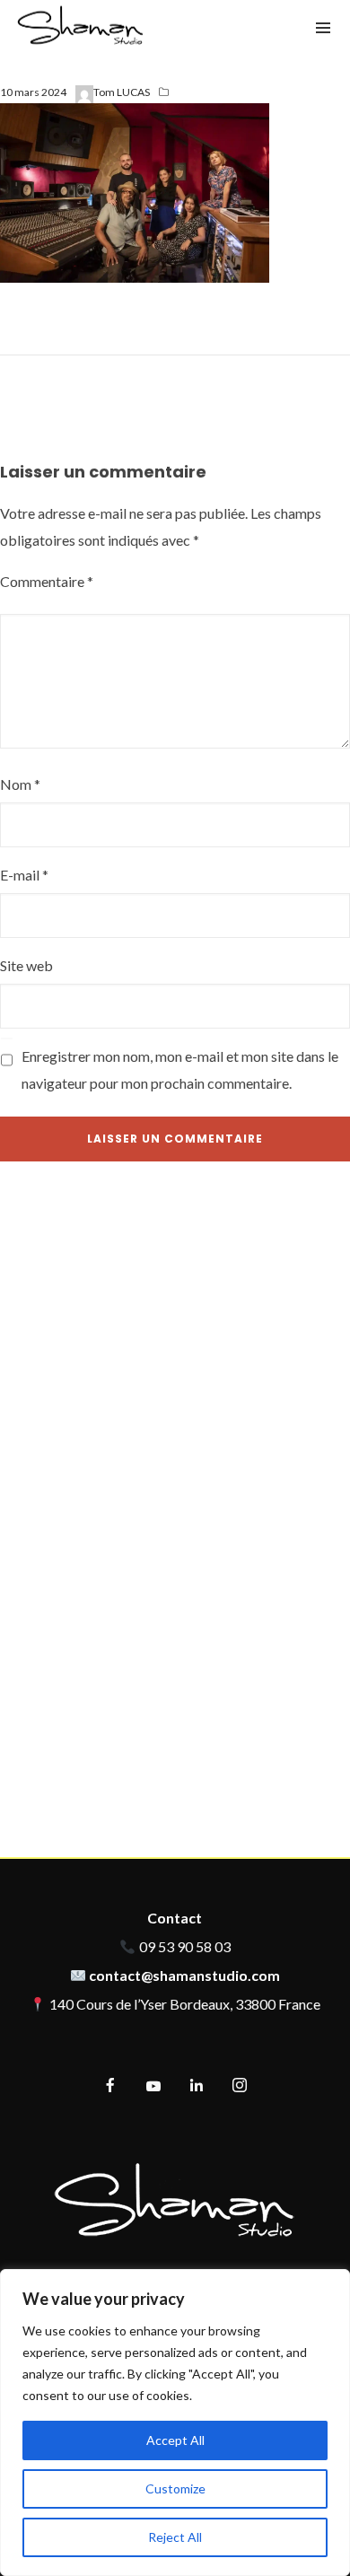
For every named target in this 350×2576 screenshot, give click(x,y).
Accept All (175, 2440)
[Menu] (323, 27)
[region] (175, 2423)
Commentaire (47, 581)
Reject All (175, 2537)
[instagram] (240, 2086)
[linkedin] (197, 2086)
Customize (175, 2488)
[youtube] (153, 2093)
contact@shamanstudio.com (184, 1975)
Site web (26, 965)
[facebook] (110, 2086)
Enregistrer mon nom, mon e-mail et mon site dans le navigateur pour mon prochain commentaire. (180, 1069)
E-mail (24, 875)
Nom (20, 784)
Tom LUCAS (122, 92)
